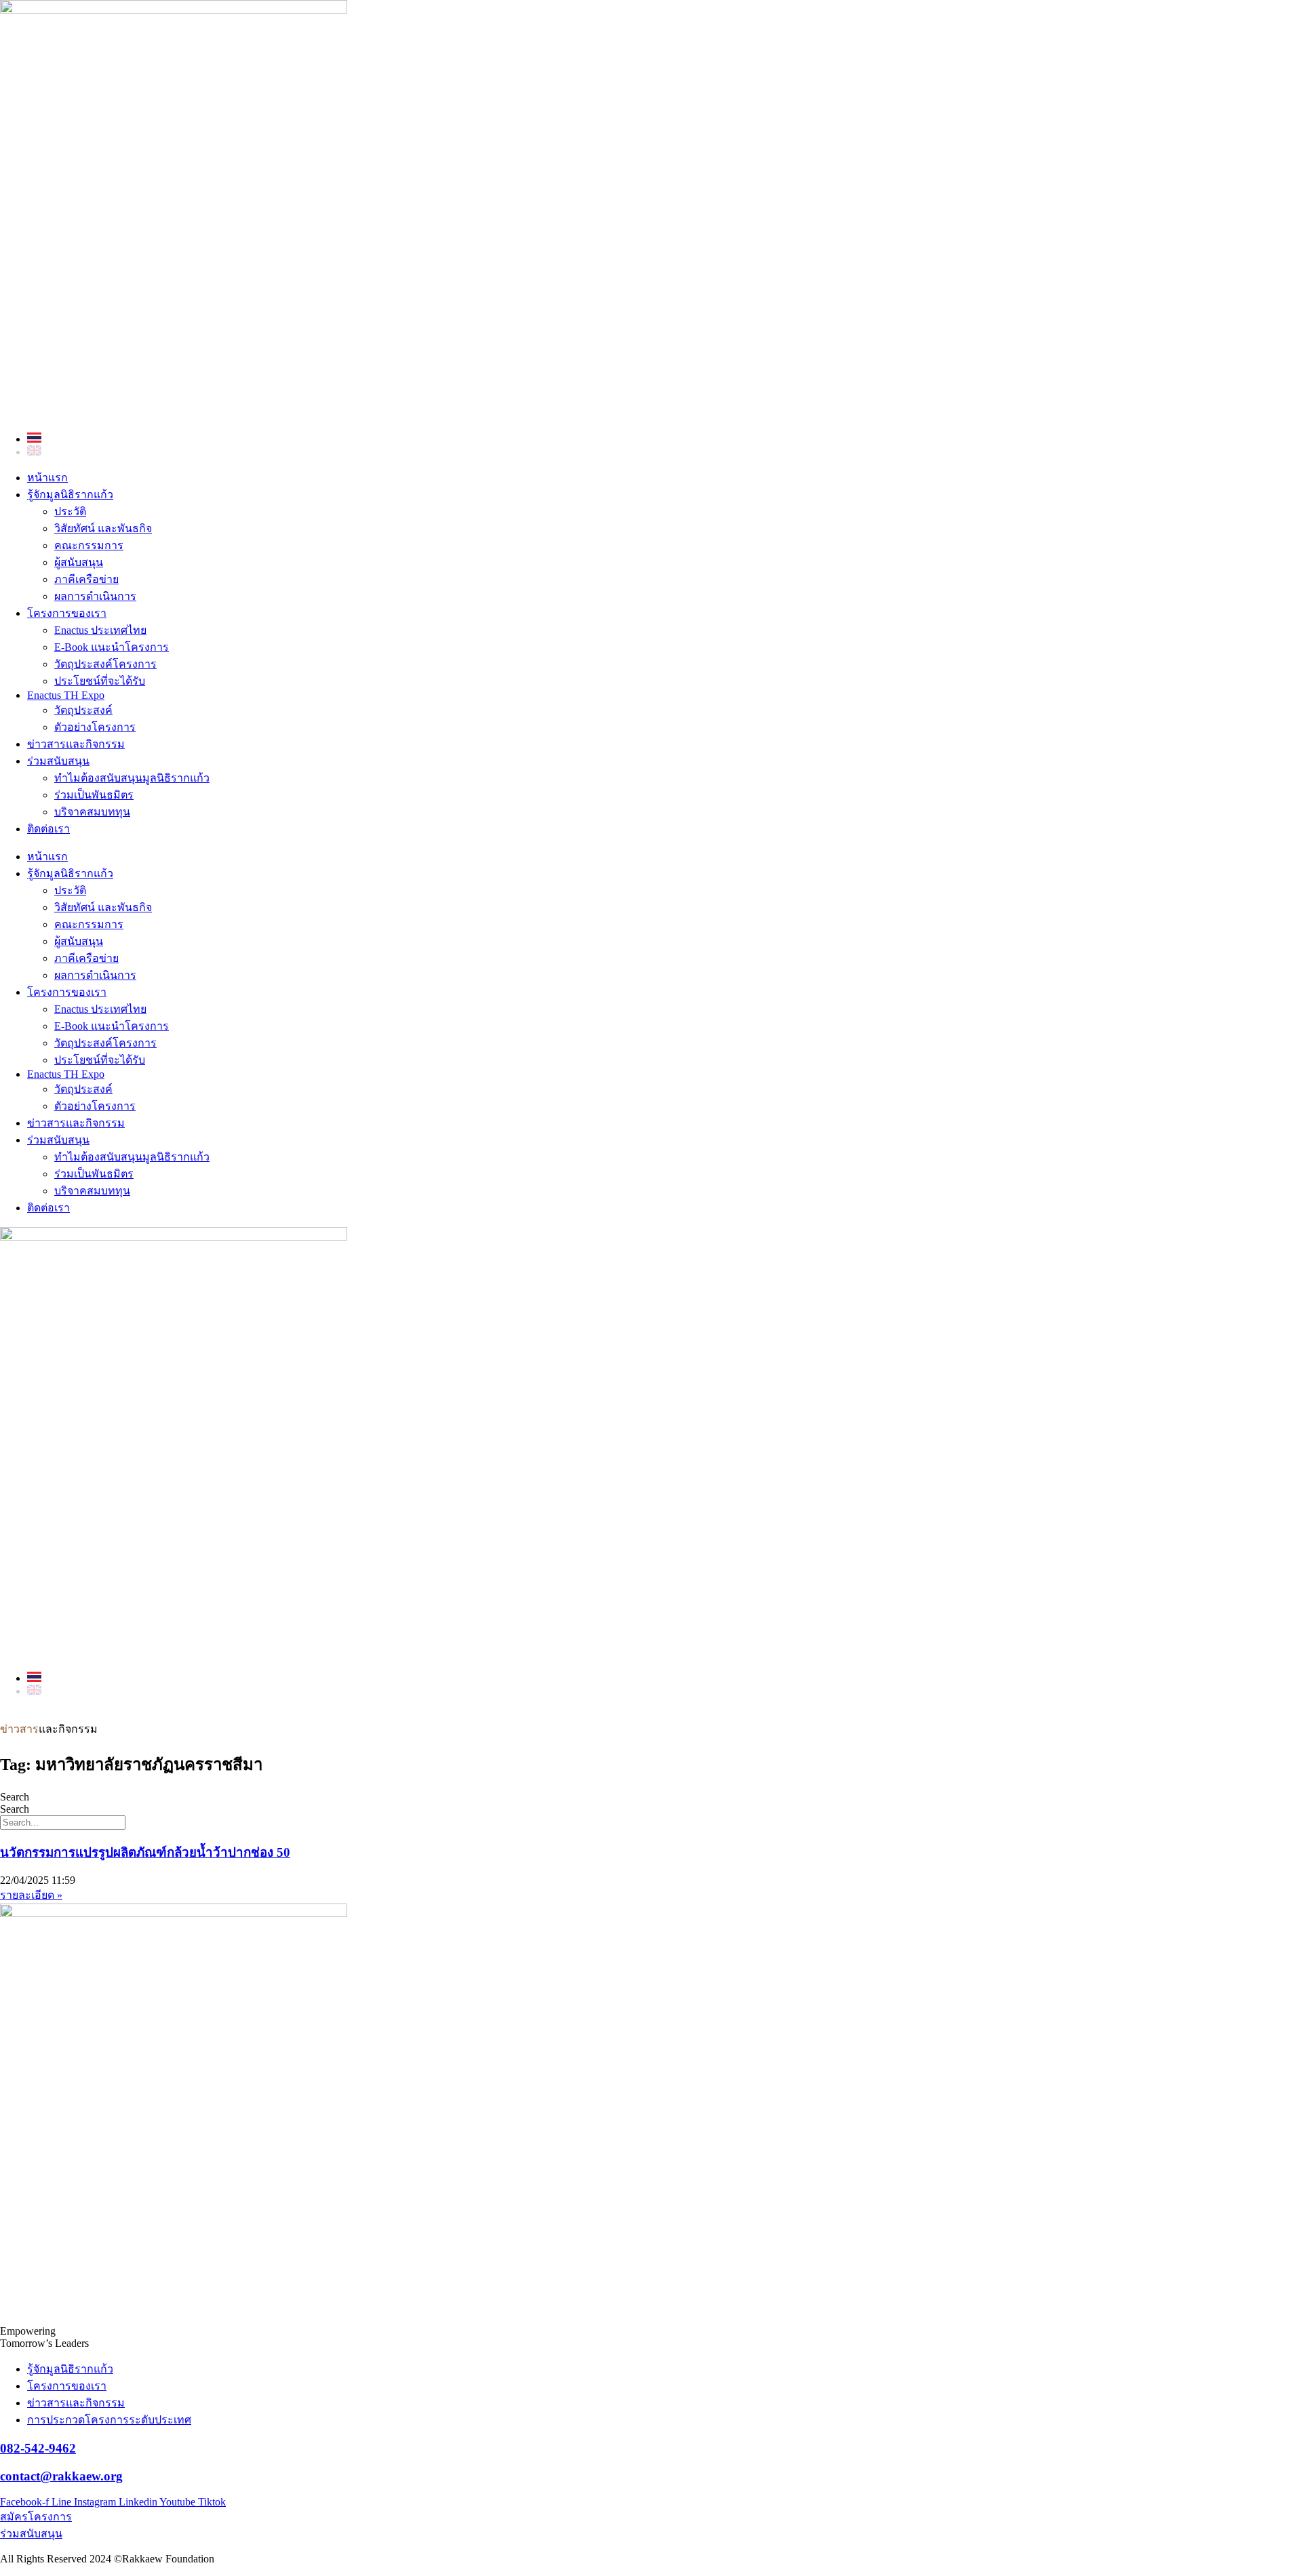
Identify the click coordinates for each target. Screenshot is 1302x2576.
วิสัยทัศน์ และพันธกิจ (103, 528)
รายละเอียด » (31, 1895)
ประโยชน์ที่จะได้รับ (100, 681)
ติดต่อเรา (48, 829)
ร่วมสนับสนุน (58, 761)
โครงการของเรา (67, 613)
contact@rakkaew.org (61, 2476)
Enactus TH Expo (66, 695)
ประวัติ (70, 511)
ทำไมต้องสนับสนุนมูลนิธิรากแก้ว (132, 778)
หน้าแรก (47, 478)
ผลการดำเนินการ (95, 596)
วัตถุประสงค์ (83, 710)
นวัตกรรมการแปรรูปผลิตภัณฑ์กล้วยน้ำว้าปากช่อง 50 (145, 1852)
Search (15, 1797)
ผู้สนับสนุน (79, 562)
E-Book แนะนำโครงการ (112, 647)
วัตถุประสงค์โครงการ (105, 664)
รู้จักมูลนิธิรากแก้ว (70, 495)
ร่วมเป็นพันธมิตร (94, 795)
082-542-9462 (38, 2448)
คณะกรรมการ (89, 545)
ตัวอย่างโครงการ (95, 727)
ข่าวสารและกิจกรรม (76, 744)
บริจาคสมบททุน (92, 812)
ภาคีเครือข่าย (86, 579)
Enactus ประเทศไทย (100, 630)
